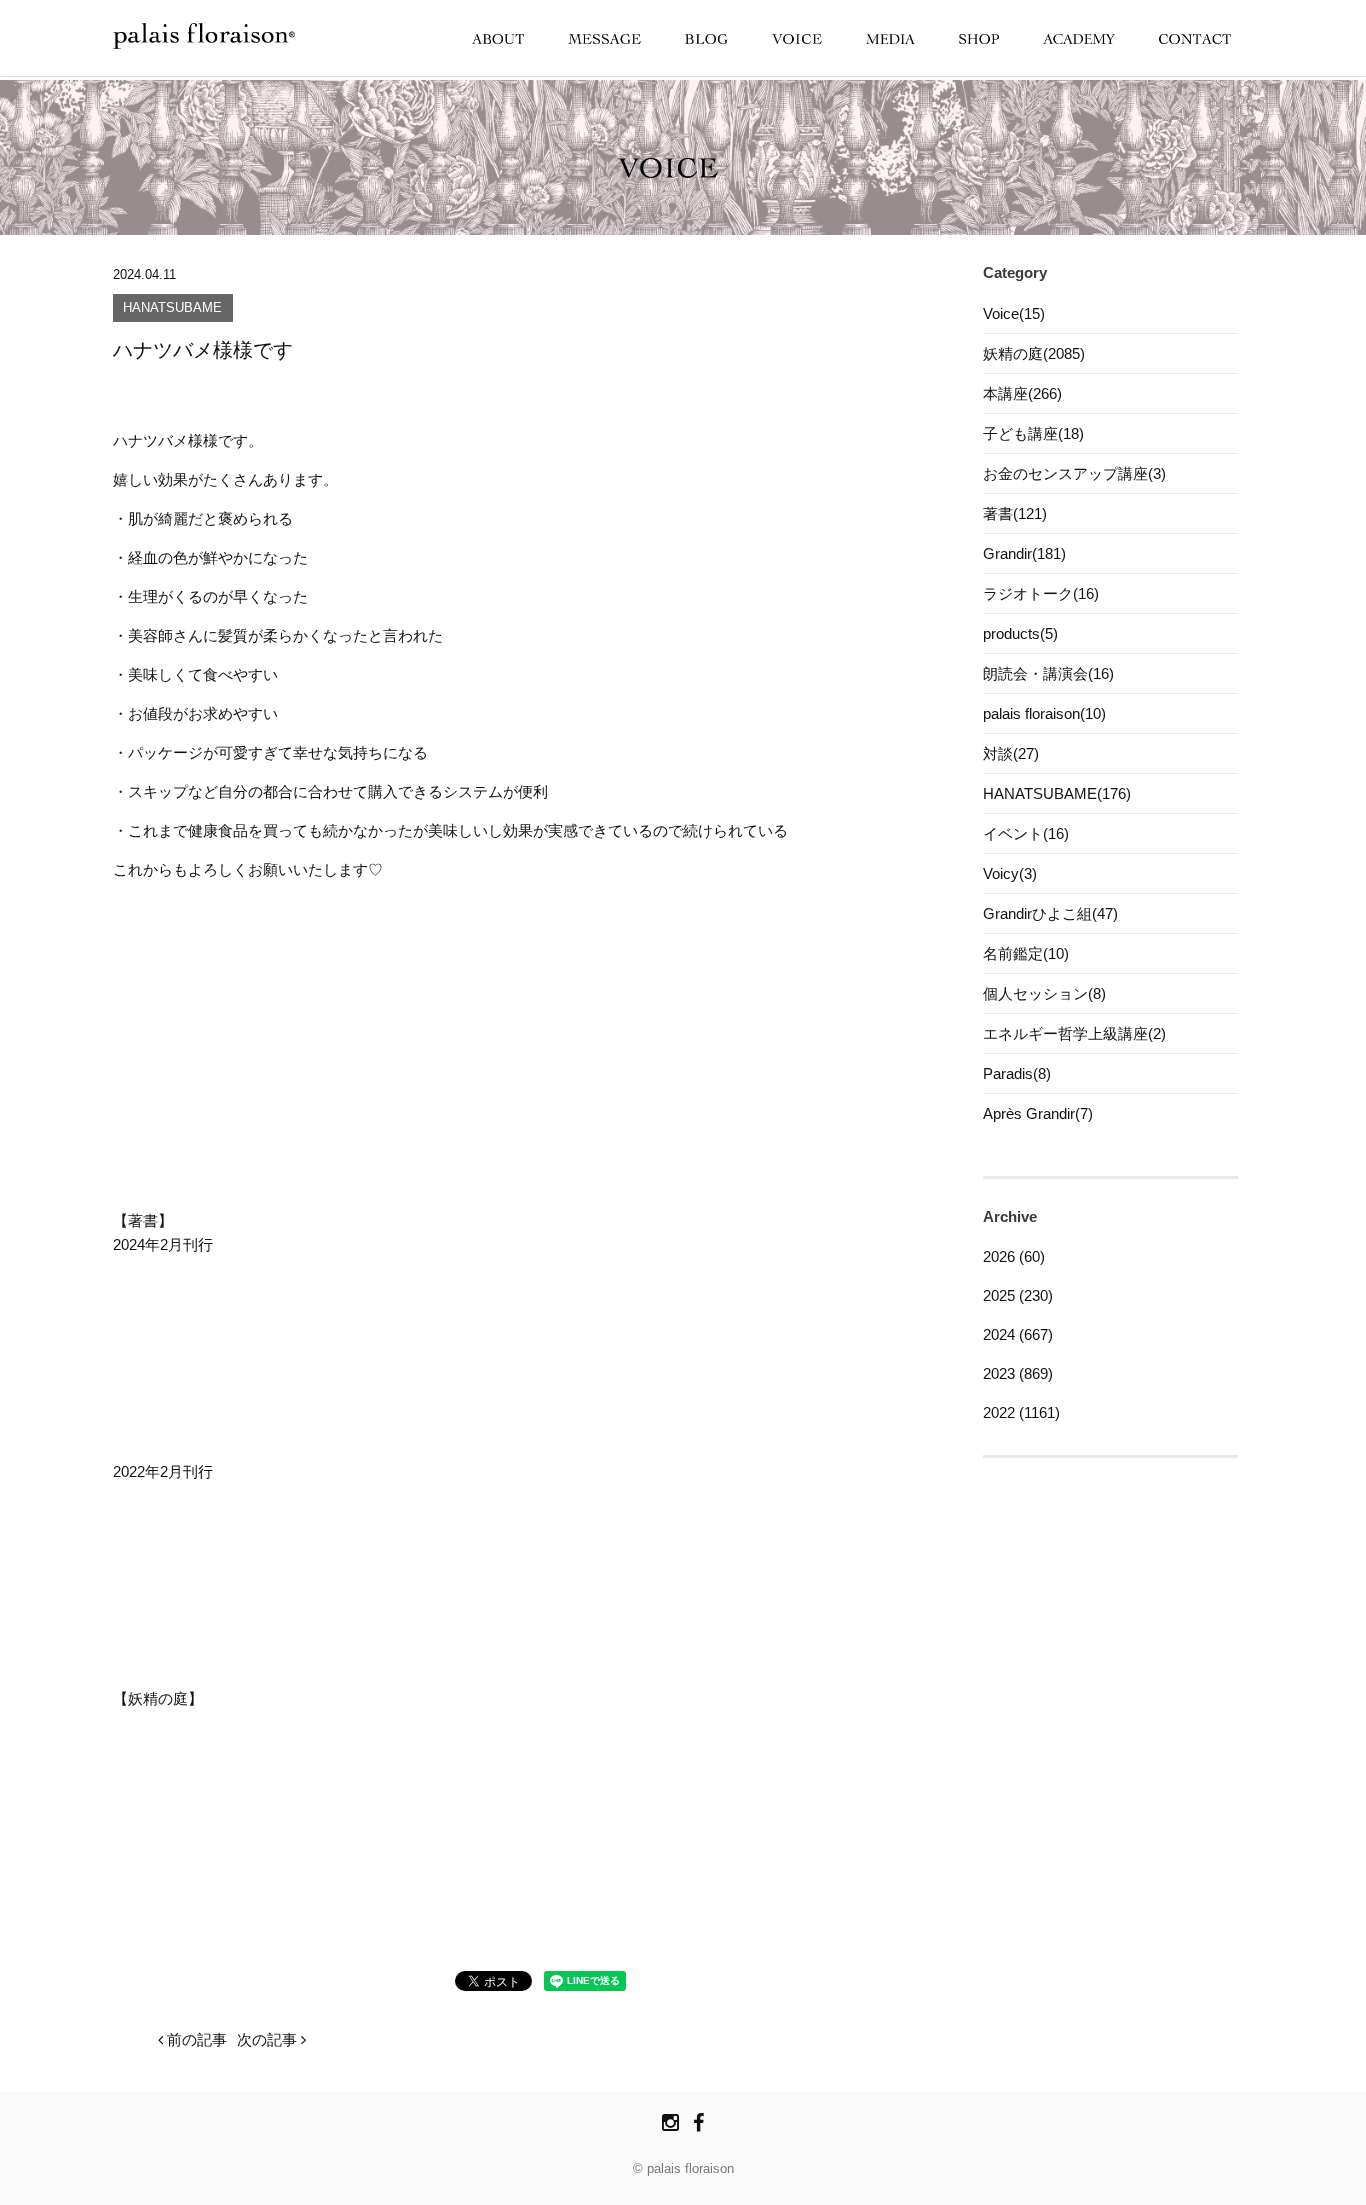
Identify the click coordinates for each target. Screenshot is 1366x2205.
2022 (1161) (1021, 1412)
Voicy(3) (1010, 873)
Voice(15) (1014, 313)
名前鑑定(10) (1026, 953)
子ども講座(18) (1033, 433)
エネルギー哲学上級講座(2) (1074, 1033)
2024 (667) (1018, 1334)
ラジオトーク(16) (1041, 593)
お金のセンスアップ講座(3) (1074, 473)
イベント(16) (1026, 833)
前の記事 (195, 2039)
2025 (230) (1018, 1295)
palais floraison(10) (1044, 713)
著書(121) (1015, 513)
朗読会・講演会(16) (1048, 673)
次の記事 (269, 2039)
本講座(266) (1022, 393)
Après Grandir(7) (1038, 1113)
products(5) (1020, 633)
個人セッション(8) (1044, 993)
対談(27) (1011, 753)
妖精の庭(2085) (1034, 353)
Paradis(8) (1017, 1073)
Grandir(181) (1024, 553)
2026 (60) (1014, 1256)
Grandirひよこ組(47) (1050, 913)
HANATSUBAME (172, 308)
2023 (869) (1018, 1373)
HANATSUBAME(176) (1057, 793)
